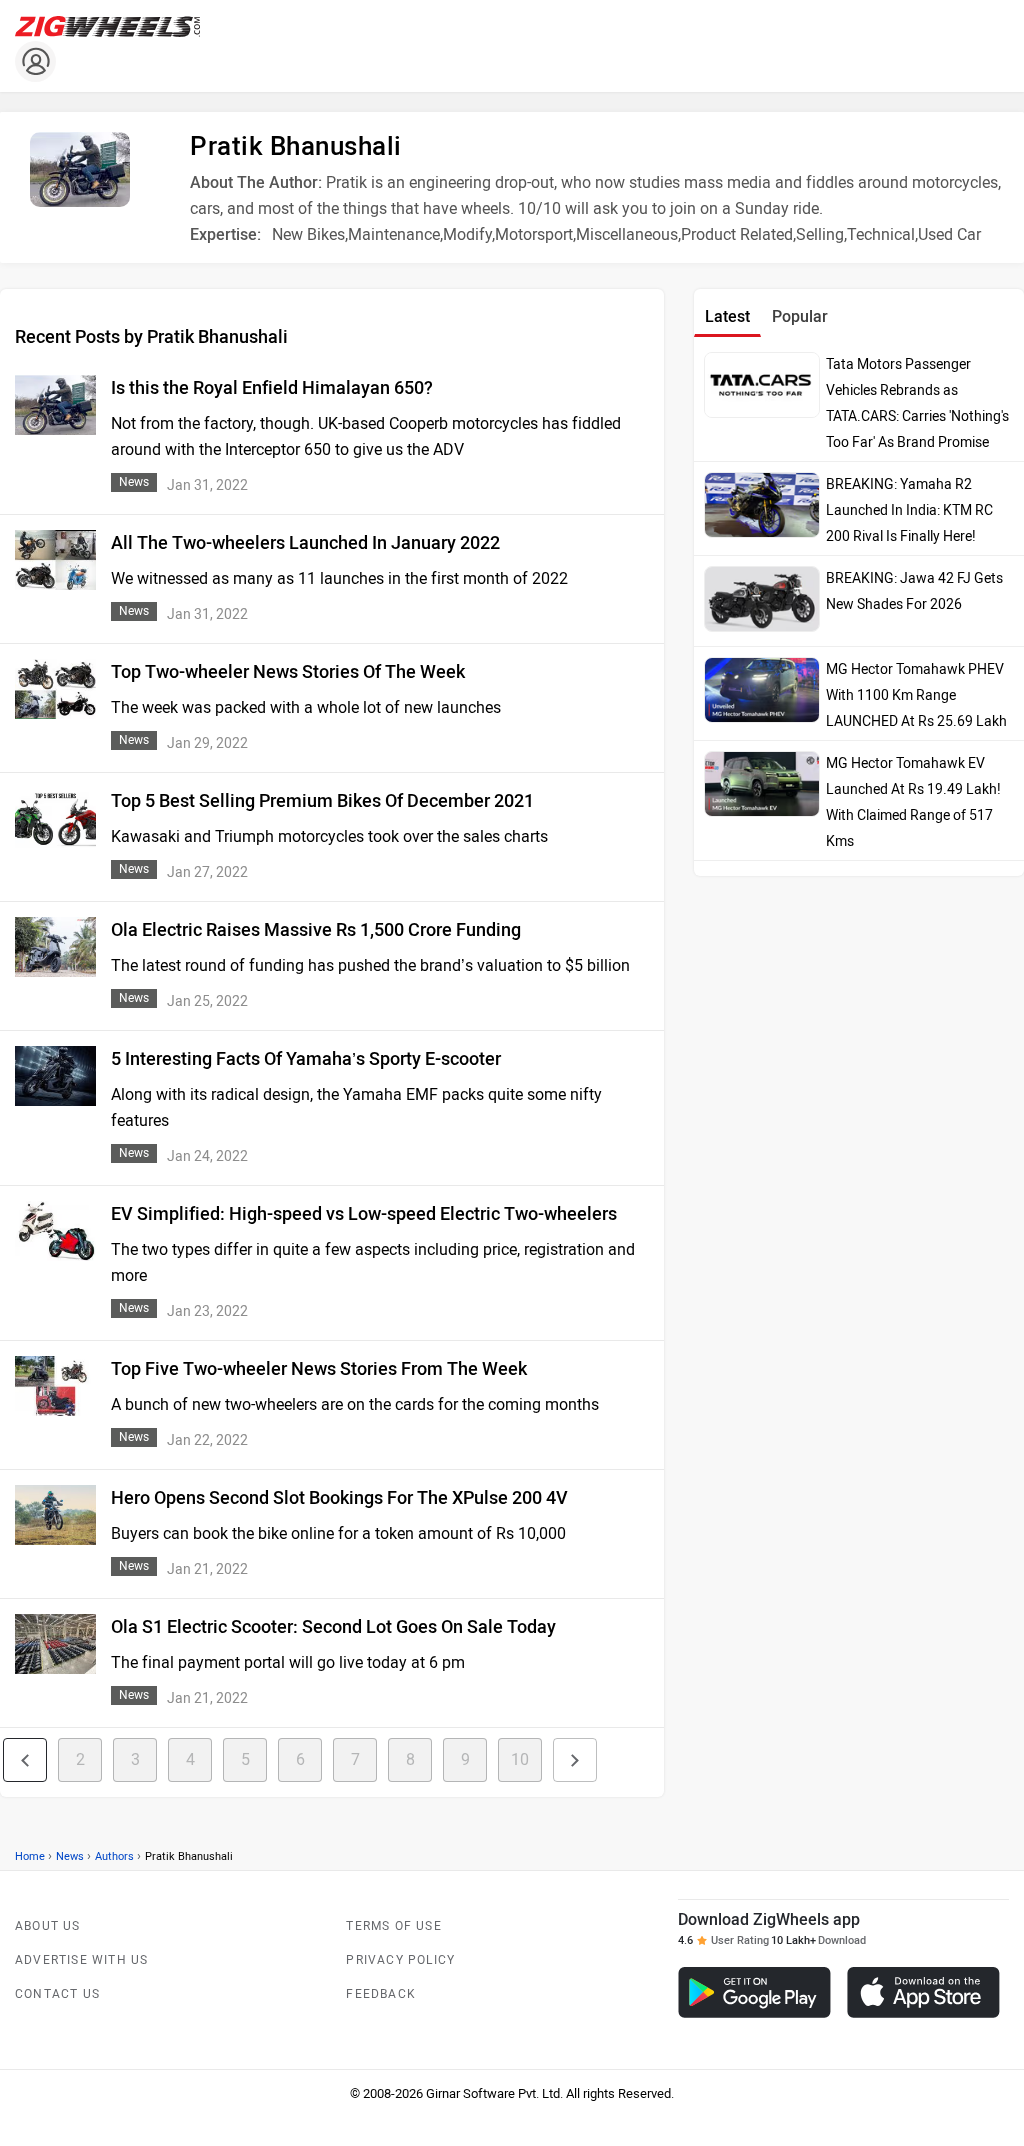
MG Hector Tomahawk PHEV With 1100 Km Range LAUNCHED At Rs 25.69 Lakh (916, 695)
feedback (381, 1994)
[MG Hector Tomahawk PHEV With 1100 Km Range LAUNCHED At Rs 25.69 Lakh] (762, 690)
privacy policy (400, 1960)
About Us (48, 1926)
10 (520, 1759)
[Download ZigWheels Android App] (754, 1992)
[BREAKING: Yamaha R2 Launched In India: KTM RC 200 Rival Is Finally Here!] (762, 505)
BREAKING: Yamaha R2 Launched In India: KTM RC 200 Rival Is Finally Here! (909, 510)
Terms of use (393, 1926)
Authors (114, 1856)
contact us (57, 1994)
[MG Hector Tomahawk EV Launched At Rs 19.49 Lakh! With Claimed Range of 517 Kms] (762, 784)
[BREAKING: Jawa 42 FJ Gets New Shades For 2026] (762, 599)
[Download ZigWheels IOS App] (923, 1992)
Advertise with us (81, 1960)
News (70, 1856)
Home (30, 1856)
